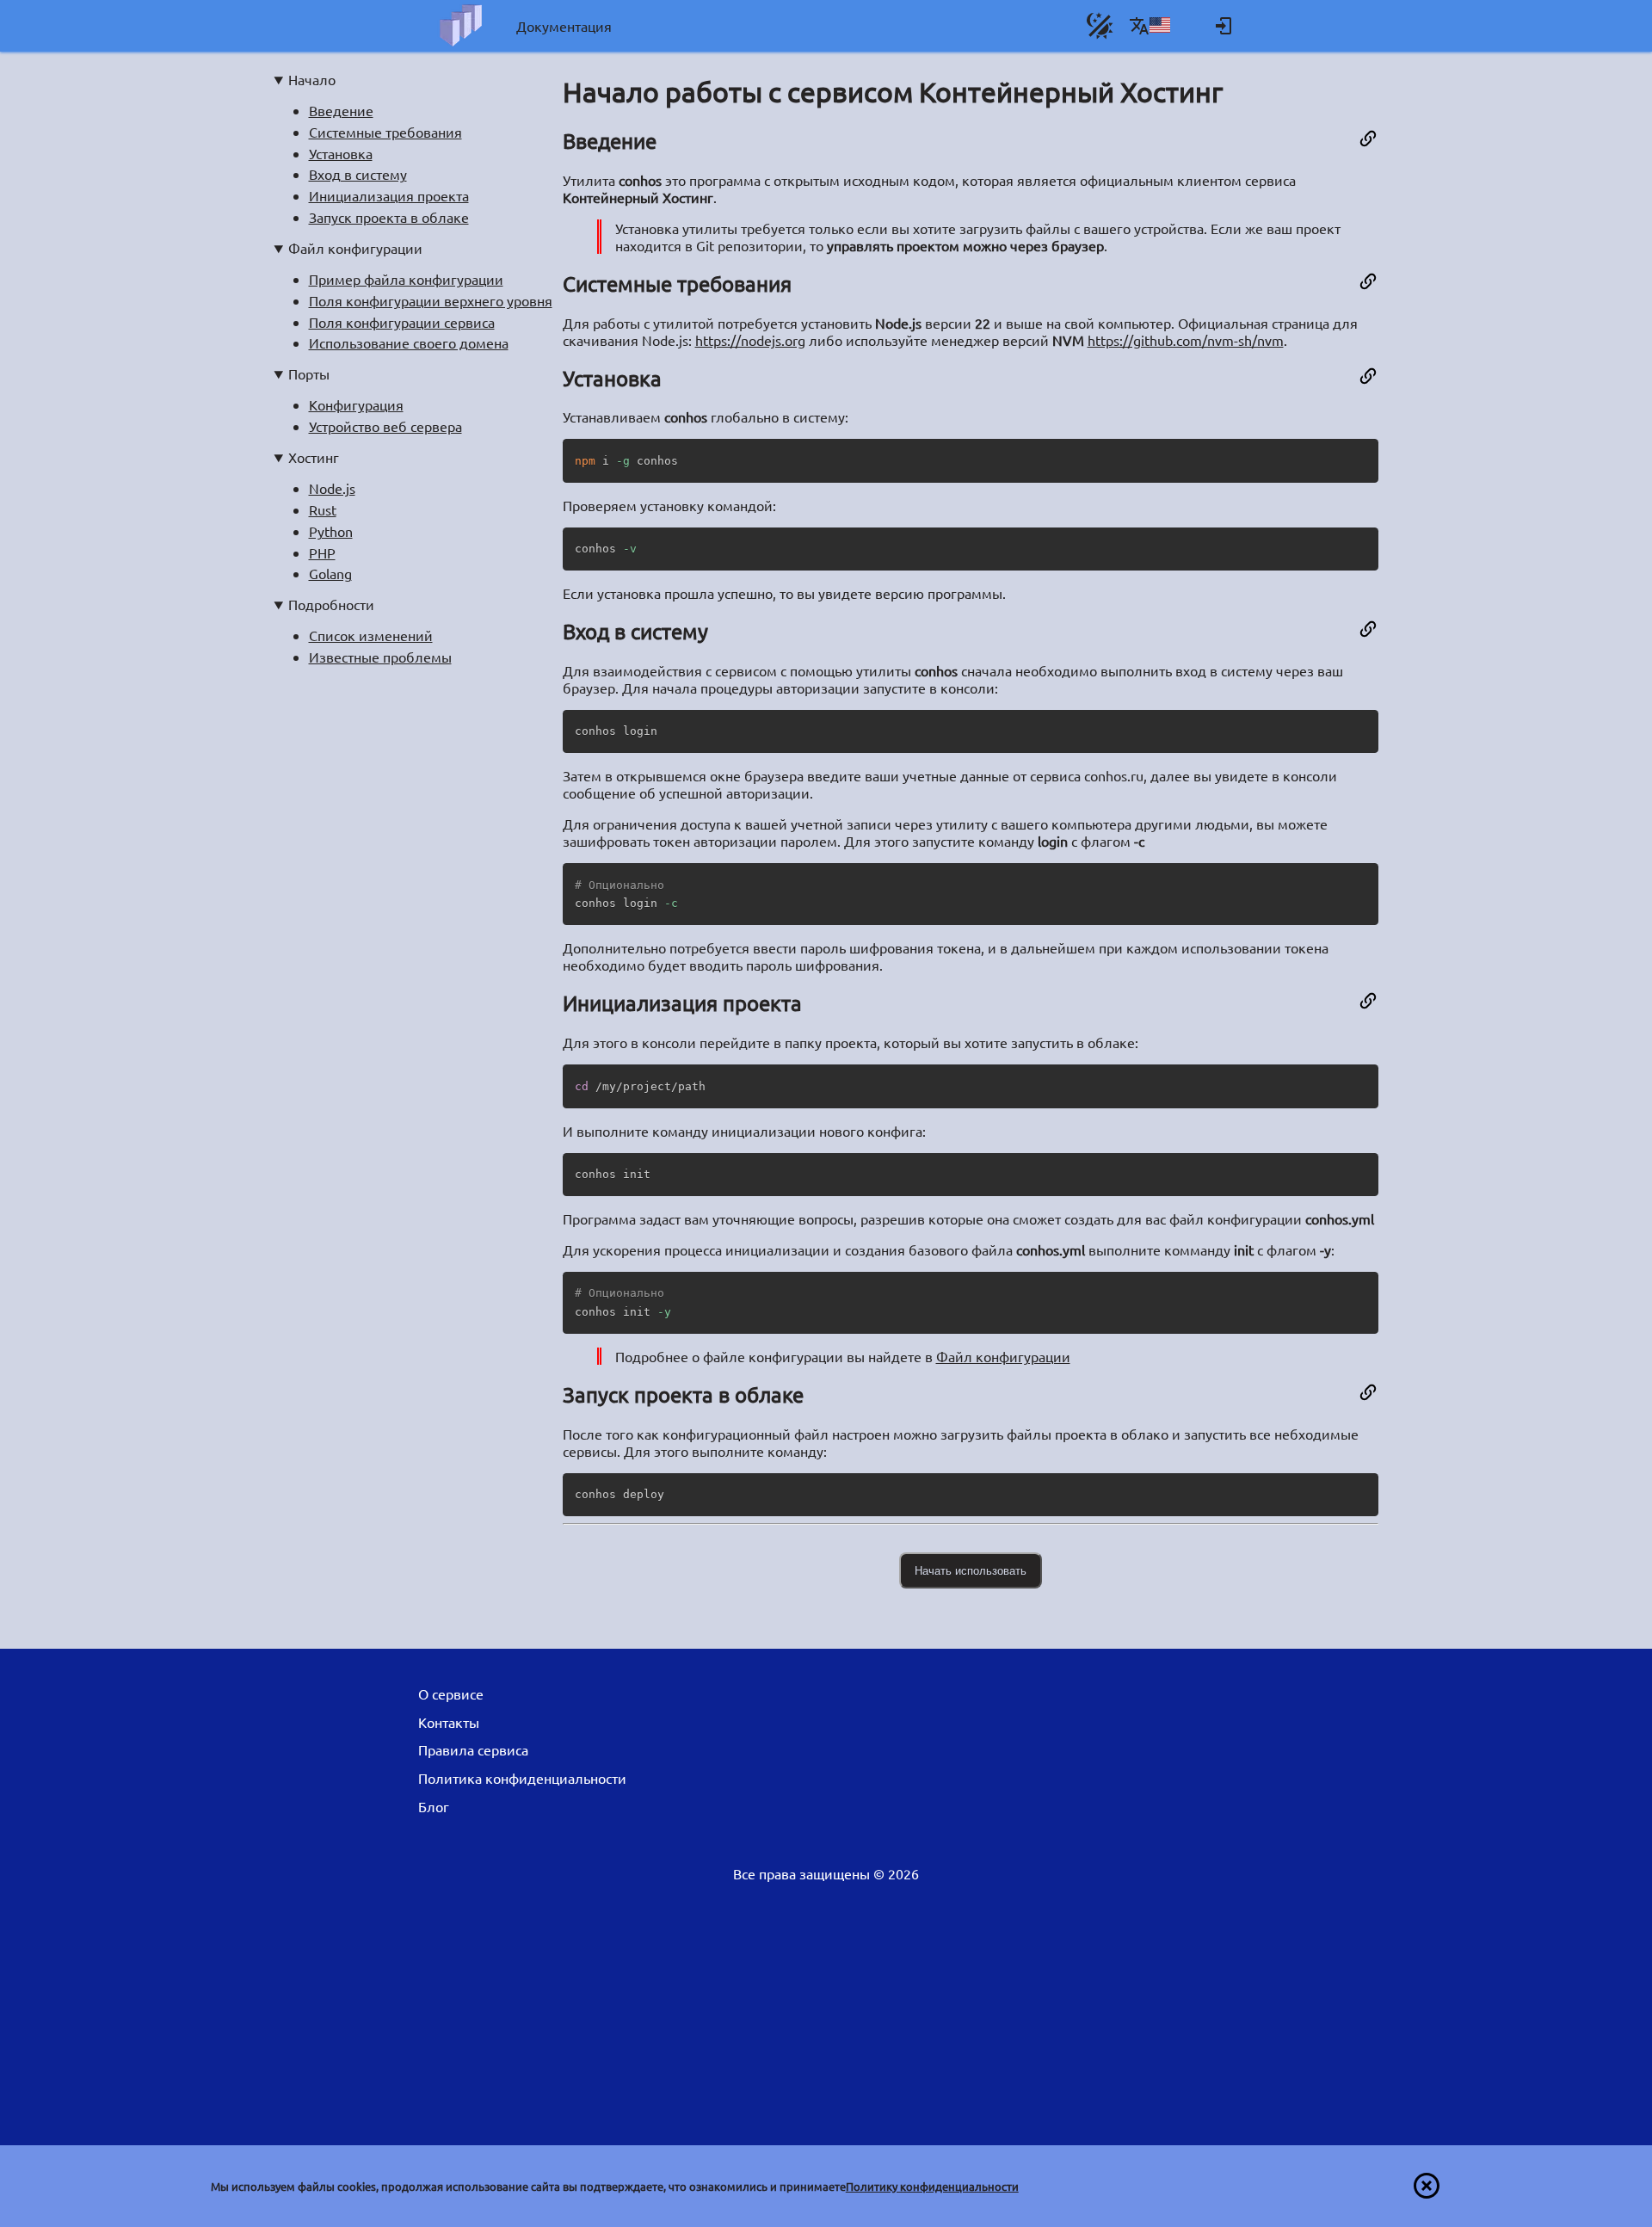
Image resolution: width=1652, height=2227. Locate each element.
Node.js (332, 488)
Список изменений (371, 635)
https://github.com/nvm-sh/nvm (1186, 340)
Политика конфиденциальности (522, 1778)
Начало (312, 79)
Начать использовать (971, 1571)
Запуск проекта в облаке (389, 217)
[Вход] (1224, 26)
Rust (323, 509)
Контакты (449, 1722)
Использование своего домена (409, 342)
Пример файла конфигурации (406, 279)
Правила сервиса (473, 1749)
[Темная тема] (1100, 26)
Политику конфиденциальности (932, 2186)
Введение (341, 110)
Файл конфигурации (355, 248)
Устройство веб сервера (385, 426)
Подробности (331, 604)
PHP (322, 552)
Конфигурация (356, 404)
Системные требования (385, 132)
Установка (341, 153)
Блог (434, 1806)
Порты (309, 373)
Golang (330, 573)
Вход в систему (358, 174)
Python (331, 531)
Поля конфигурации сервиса (402, 322)
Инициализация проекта (389, 195)
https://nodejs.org (750, 340)
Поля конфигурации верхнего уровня (431, 300)
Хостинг (314, 457)
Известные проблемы (380, 657)
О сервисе (451, 1693)
